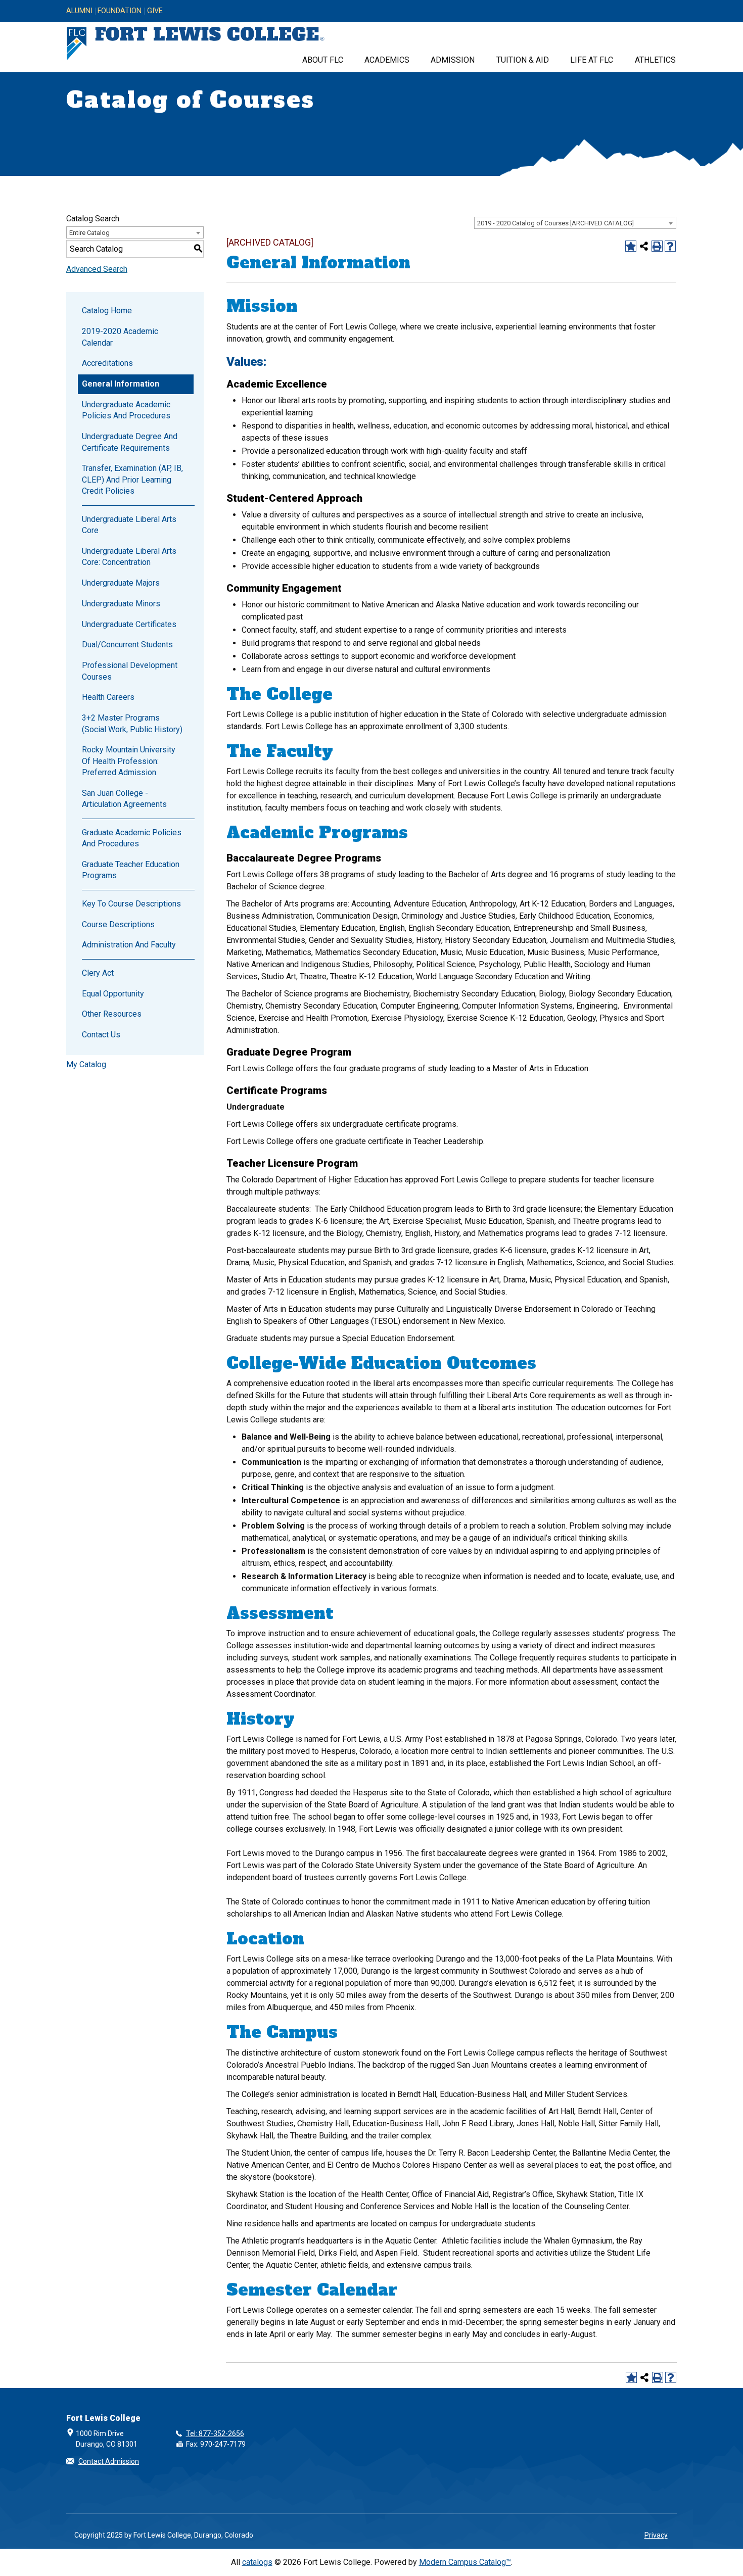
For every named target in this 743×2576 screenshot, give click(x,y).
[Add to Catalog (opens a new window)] (631, 246)
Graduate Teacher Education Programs (131, 870)
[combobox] (575, 223)
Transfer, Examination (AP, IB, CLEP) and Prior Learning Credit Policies (132, 480)
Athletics (655, 60)
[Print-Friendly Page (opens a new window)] (657, 246)
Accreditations (107, 363)
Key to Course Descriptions (131, 904)
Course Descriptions (118, 924)
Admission (453, 60)
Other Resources (112, 1014)
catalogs (257, 2562)
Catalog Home (107, 311)
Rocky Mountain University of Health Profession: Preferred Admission (129, 761)
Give (155, 11)
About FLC (323, 60)
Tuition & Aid (523, 60)
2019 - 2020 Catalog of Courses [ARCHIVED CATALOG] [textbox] (555, 223)
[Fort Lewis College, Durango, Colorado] (196, 44)
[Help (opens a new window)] (670, 246)
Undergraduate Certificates (129, 624)
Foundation (120, 11)
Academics (387, 60)
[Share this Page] (644, 246)
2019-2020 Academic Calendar (120, 337)
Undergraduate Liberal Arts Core (129, 525)
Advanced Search (97, 269)
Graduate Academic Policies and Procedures (132, 838)
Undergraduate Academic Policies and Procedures (126, 410)
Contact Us (101, 1035)
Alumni (79, 11)
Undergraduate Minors (121, 604)
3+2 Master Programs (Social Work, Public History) (132, 723)
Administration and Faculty (129, 945)
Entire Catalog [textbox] (89, 233)
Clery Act (98, 973)
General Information (121, 384)
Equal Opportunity (113, 994)
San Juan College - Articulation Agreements (124, 799)
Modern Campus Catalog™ (465, 2562)
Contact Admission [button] (109, 2461)
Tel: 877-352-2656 (215, 2434)
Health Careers (108, 697)
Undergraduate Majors (121, 583)
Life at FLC (592, 60)
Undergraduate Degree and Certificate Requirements (130, 442)
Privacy (656, 2535)
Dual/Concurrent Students (127, 645)
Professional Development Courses (130, 671)
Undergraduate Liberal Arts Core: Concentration (129, 557)
